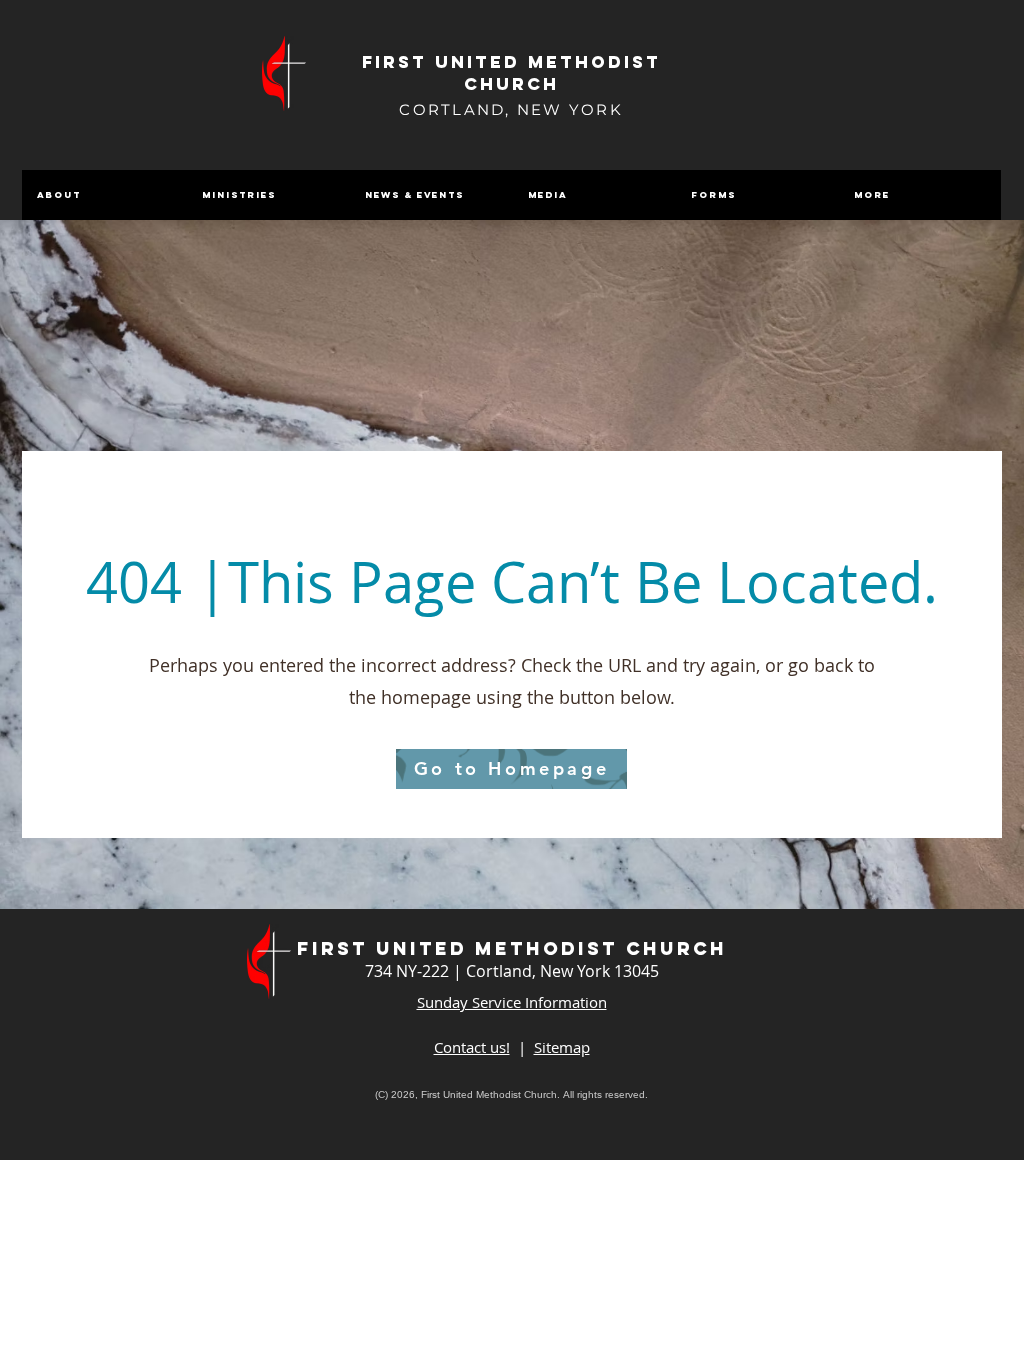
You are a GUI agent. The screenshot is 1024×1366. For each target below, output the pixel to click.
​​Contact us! (472, 1047)
